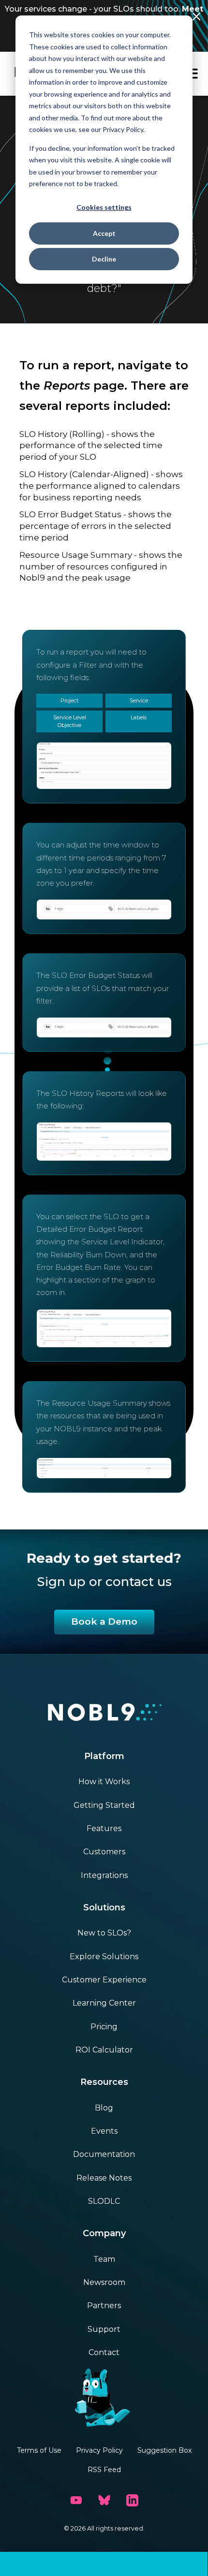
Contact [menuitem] (104, 2352)
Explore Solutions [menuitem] (104, 1957)
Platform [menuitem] (104, 1756)
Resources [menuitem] (104, 2082)
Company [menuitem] (104, 2233)
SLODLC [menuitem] (104, 2201)
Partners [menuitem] (104, 2306)
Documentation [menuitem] (104, 2154)
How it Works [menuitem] (104, 1782)
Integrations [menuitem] (104, 1875)
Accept (104, 233)
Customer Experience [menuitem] (104, 1980)
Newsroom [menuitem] (104, 2282)
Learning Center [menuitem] (104, 2003)
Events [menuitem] (104, 2131)
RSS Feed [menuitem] (104, 2470)
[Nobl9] (104, 1714)
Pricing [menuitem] (104, 2027)
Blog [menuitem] (104, 2108)
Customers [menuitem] (104, 1852)
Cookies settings (104, 207)
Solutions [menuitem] (104, 1907)
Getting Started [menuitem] (104, 1805)
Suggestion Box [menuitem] (164, 2450)
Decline (104, 259)
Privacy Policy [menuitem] (99, 2450)
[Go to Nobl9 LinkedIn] (132, 2500)
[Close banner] (196, 16)
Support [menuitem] (104, 2329)
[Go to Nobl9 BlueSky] (104, 2500)
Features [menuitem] (104, 1828)
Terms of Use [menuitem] (39, 2450)
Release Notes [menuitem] (104, 2178)
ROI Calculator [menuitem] (104, 2050)
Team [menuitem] (104, 2259)
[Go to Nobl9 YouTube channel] (76, 2500)
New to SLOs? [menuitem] (104, 1933)
